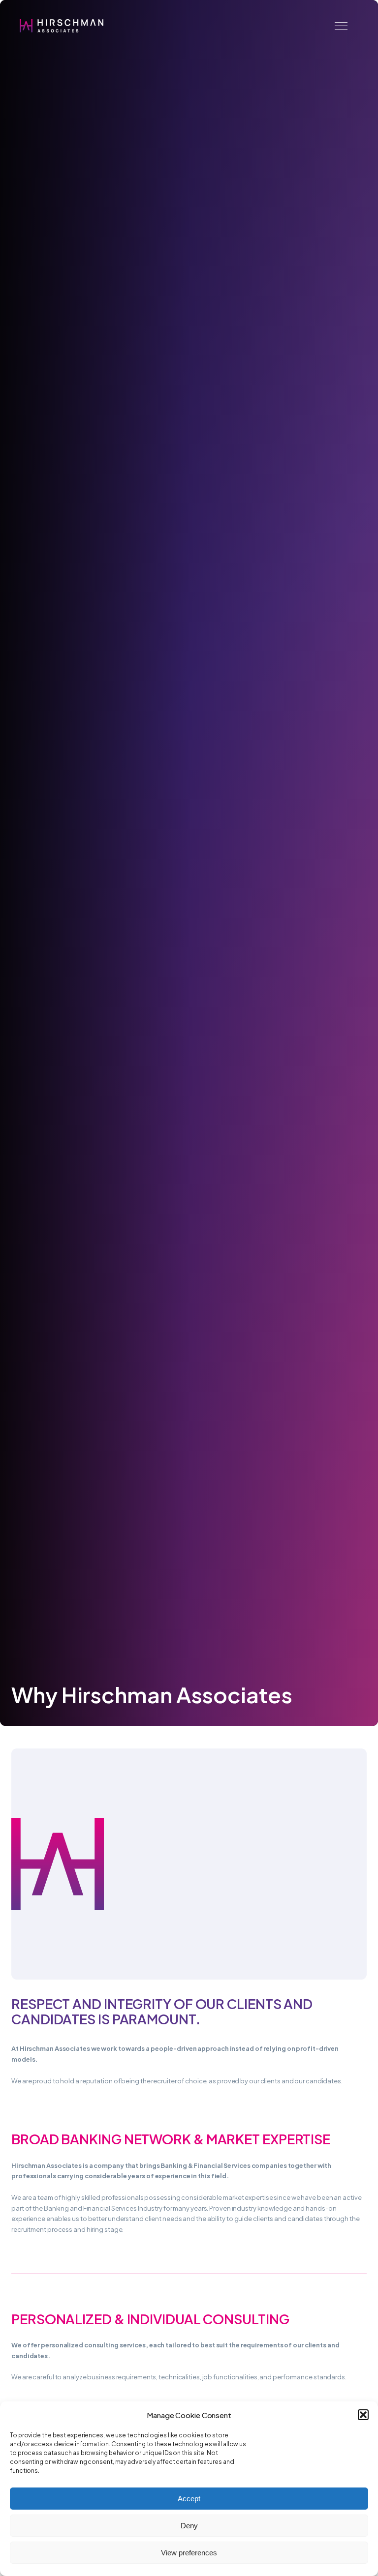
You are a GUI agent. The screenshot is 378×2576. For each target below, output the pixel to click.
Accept (189, 2499)
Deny (189, 2526)
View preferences (189, 2553)
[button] (363, 2415)
